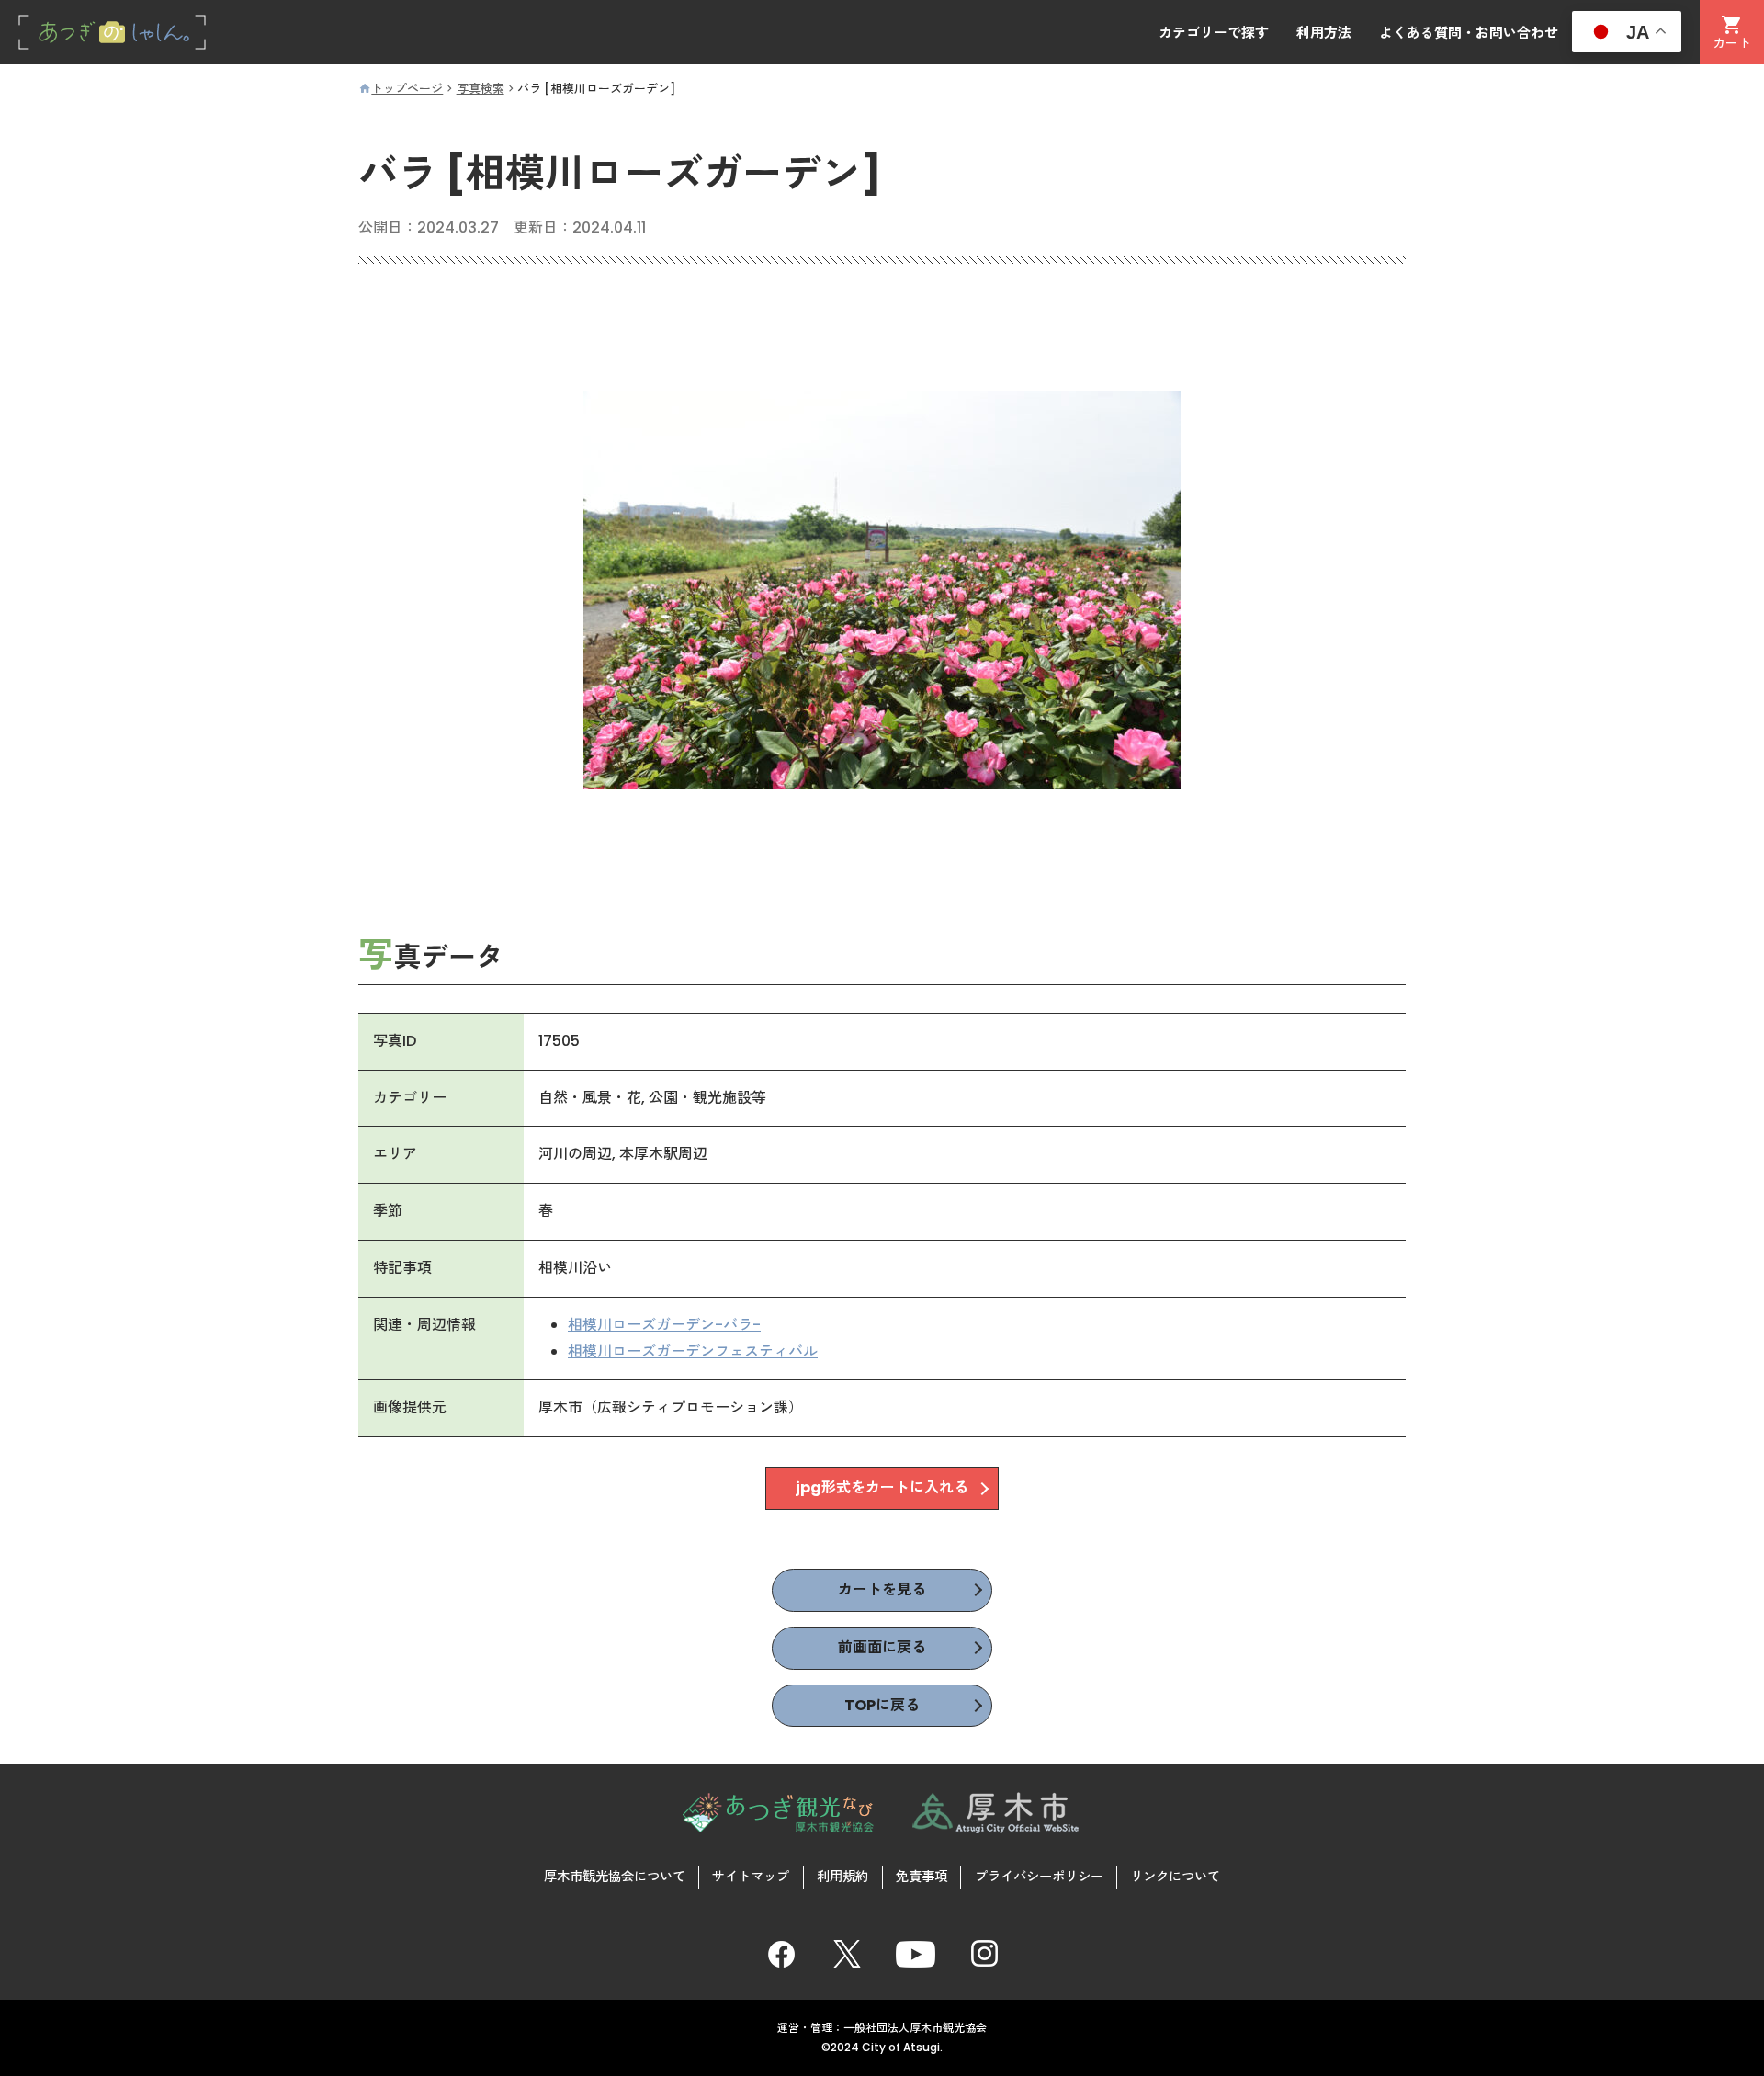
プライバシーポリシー (1039, 1877)
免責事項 (922, 1877)
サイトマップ (751, 1877)
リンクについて (1175, 1877)
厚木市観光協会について (615, 1877)
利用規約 (842, 1877)
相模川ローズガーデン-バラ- (664, 1325)
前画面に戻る (882, 1647)
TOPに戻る (882, 1705)
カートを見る (882, 1589)
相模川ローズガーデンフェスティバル (693, 1351)
